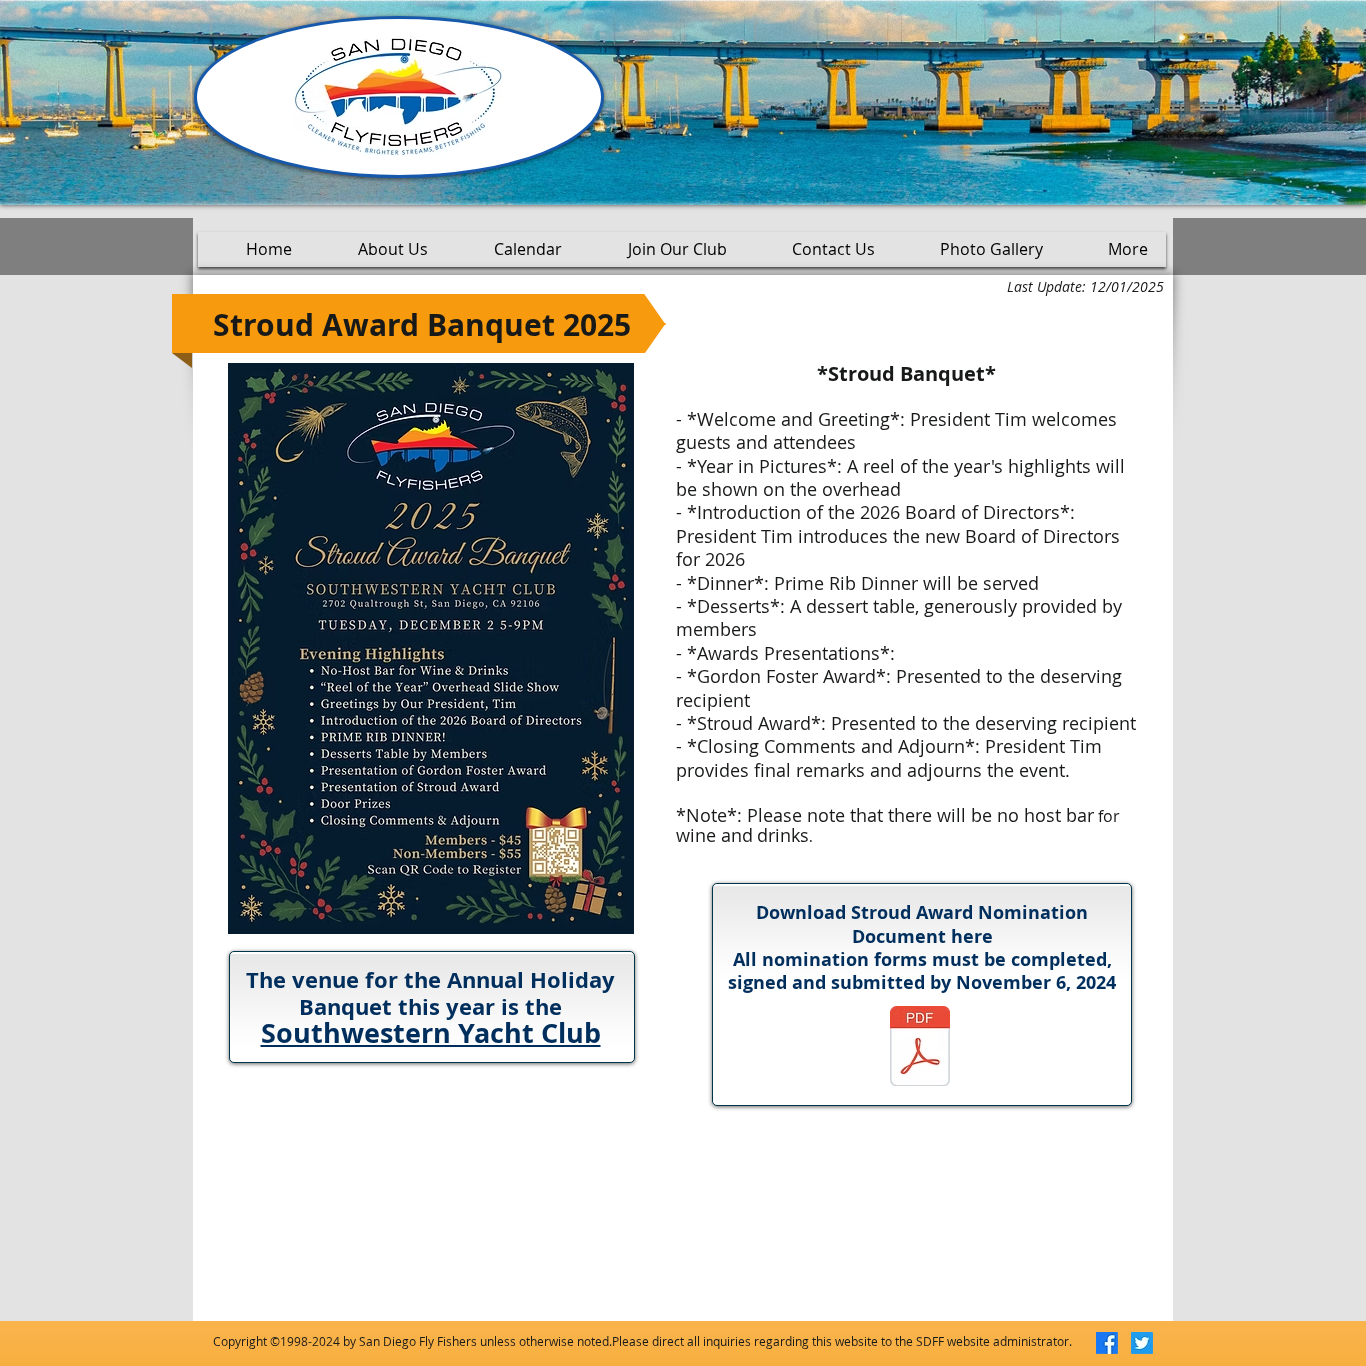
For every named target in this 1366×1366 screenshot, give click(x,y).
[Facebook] (1107, 1343)
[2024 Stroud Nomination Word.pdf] (920, 1048)
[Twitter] (1142, 1343)
